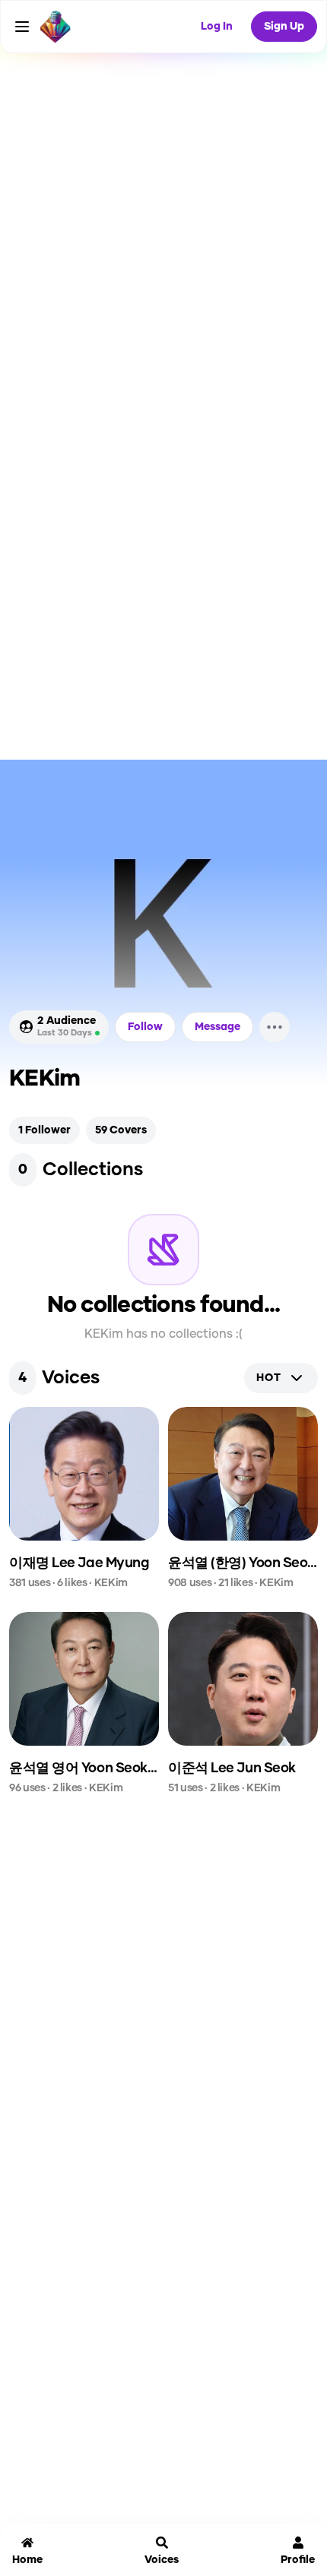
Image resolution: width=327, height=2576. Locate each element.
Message (217, 1027)
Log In (217, 27)
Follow (145, 1027)
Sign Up (284, 27)
